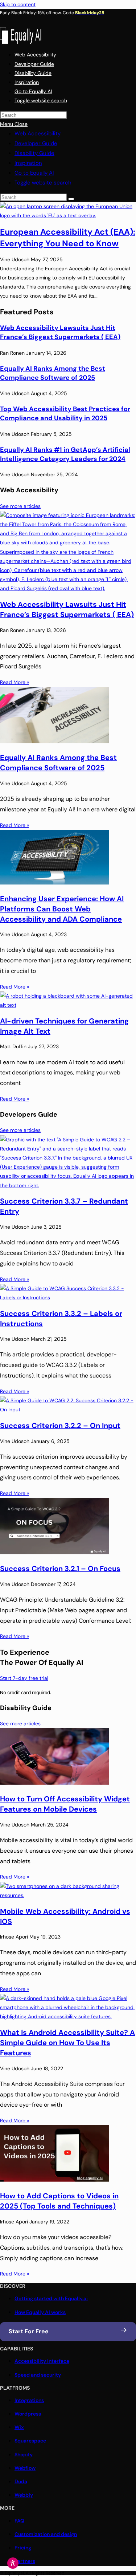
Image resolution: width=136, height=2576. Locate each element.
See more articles (20, 506)
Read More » (15, 682)
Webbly (24, 2495)
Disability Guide (34, 153)
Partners (25, 2561)
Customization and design (46, 2534)
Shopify (24, 2454)
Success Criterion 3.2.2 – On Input (60, 1426)
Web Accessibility (38, 134)
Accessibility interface (42, 2361)
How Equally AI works (40, 2312)
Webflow (25, 2468)
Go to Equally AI (34, 173)
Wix (19, 2427)
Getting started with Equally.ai (51, 2298)
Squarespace (30, 2441)
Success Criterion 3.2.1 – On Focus (60, 1569)
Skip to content (18, 4)
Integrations (29, 2400)
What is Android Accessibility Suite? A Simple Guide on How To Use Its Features (67, 2043)
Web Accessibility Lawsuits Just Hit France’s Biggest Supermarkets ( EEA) (60, 332)
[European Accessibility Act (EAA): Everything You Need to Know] (68, 215)
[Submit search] (71, 199)
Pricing (23, 2548)
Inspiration (28, 163)
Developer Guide (36, 143)
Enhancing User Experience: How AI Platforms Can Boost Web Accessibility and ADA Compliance (62, 909)
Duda (21, 2481)
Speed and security (38, 2375)
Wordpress (28, 2414)
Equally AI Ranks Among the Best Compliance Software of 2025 (53, 373)
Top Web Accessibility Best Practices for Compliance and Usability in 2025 (65, 414)
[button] (41, 100)
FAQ (19, 2521)
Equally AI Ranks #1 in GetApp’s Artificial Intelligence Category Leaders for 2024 (65, 454)
